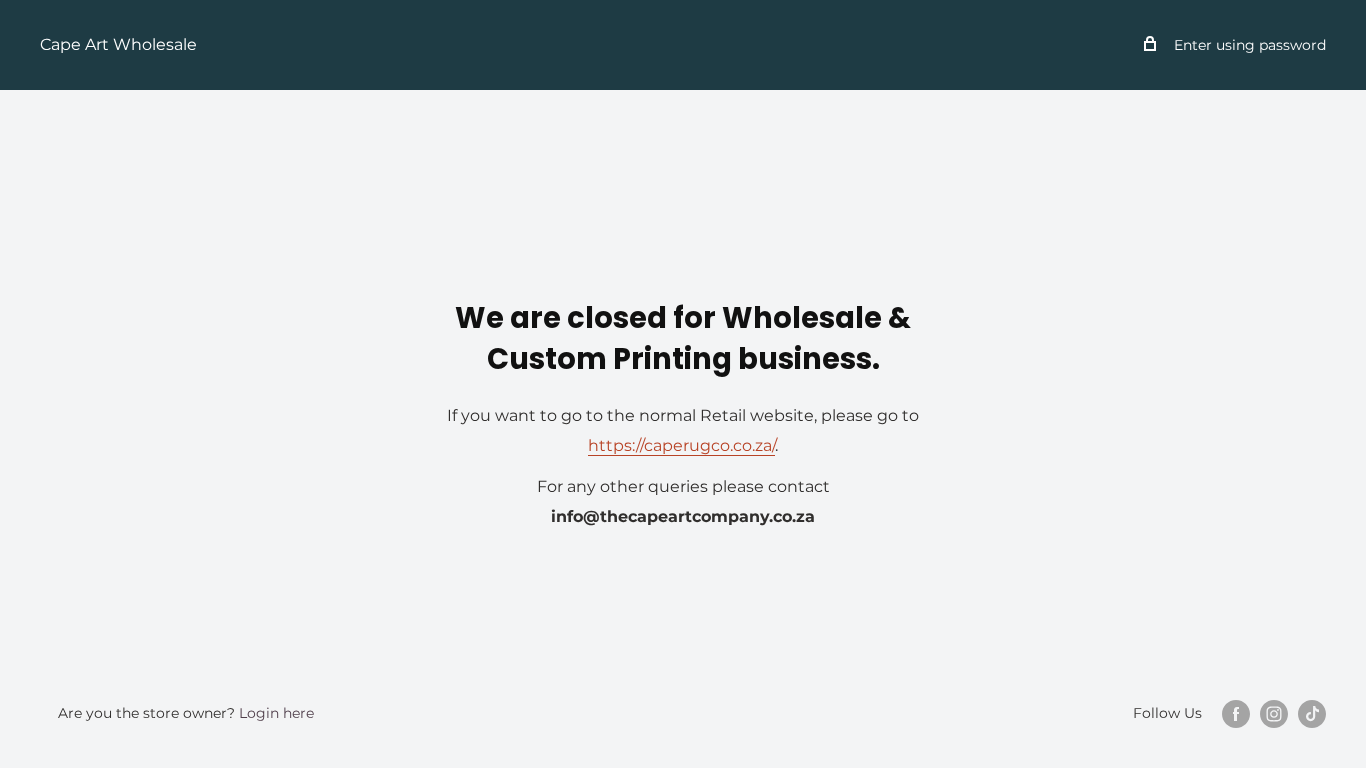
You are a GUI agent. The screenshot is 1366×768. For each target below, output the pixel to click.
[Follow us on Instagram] (1274, 714)
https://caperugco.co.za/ (681, 445)
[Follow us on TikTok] (1312, 714)
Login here (276, 713)
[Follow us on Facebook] (1236, 714)
